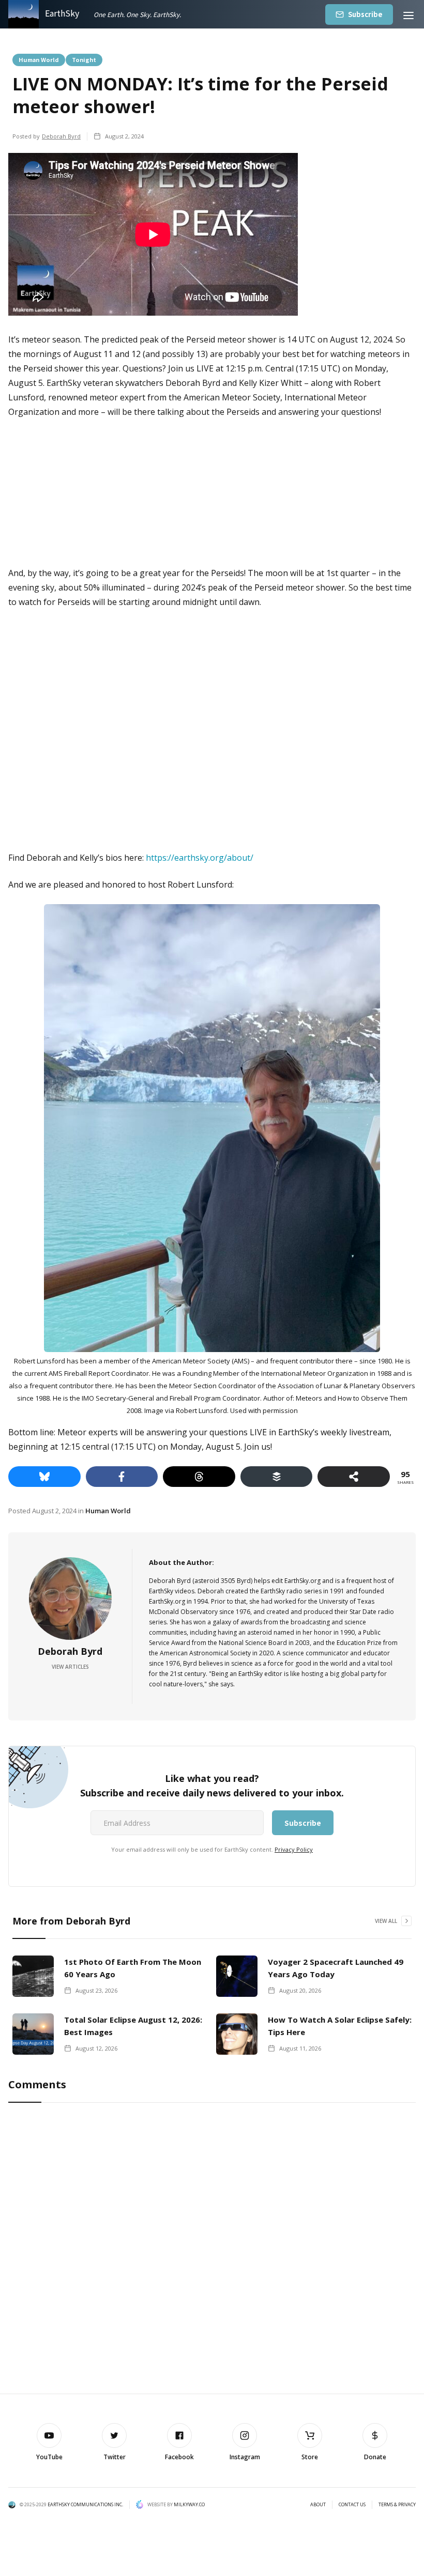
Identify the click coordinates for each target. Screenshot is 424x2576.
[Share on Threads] (199, 1477)
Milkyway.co (189, 2504)
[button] (408, 14)
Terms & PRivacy (397, 2505)
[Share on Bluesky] (44, 1477)
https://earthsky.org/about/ (200, 858)
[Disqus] (212, 2248)
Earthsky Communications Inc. (85, 2504)
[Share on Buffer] (277, 1477)
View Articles (70, 1667)
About (318, 2505)
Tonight (84, 59)
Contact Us (352, 2505)
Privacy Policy (294, 1849)
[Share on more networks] (354, 1477)
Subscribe (365, 14)
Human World (39, 59)
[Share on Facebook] (122, 1477)
